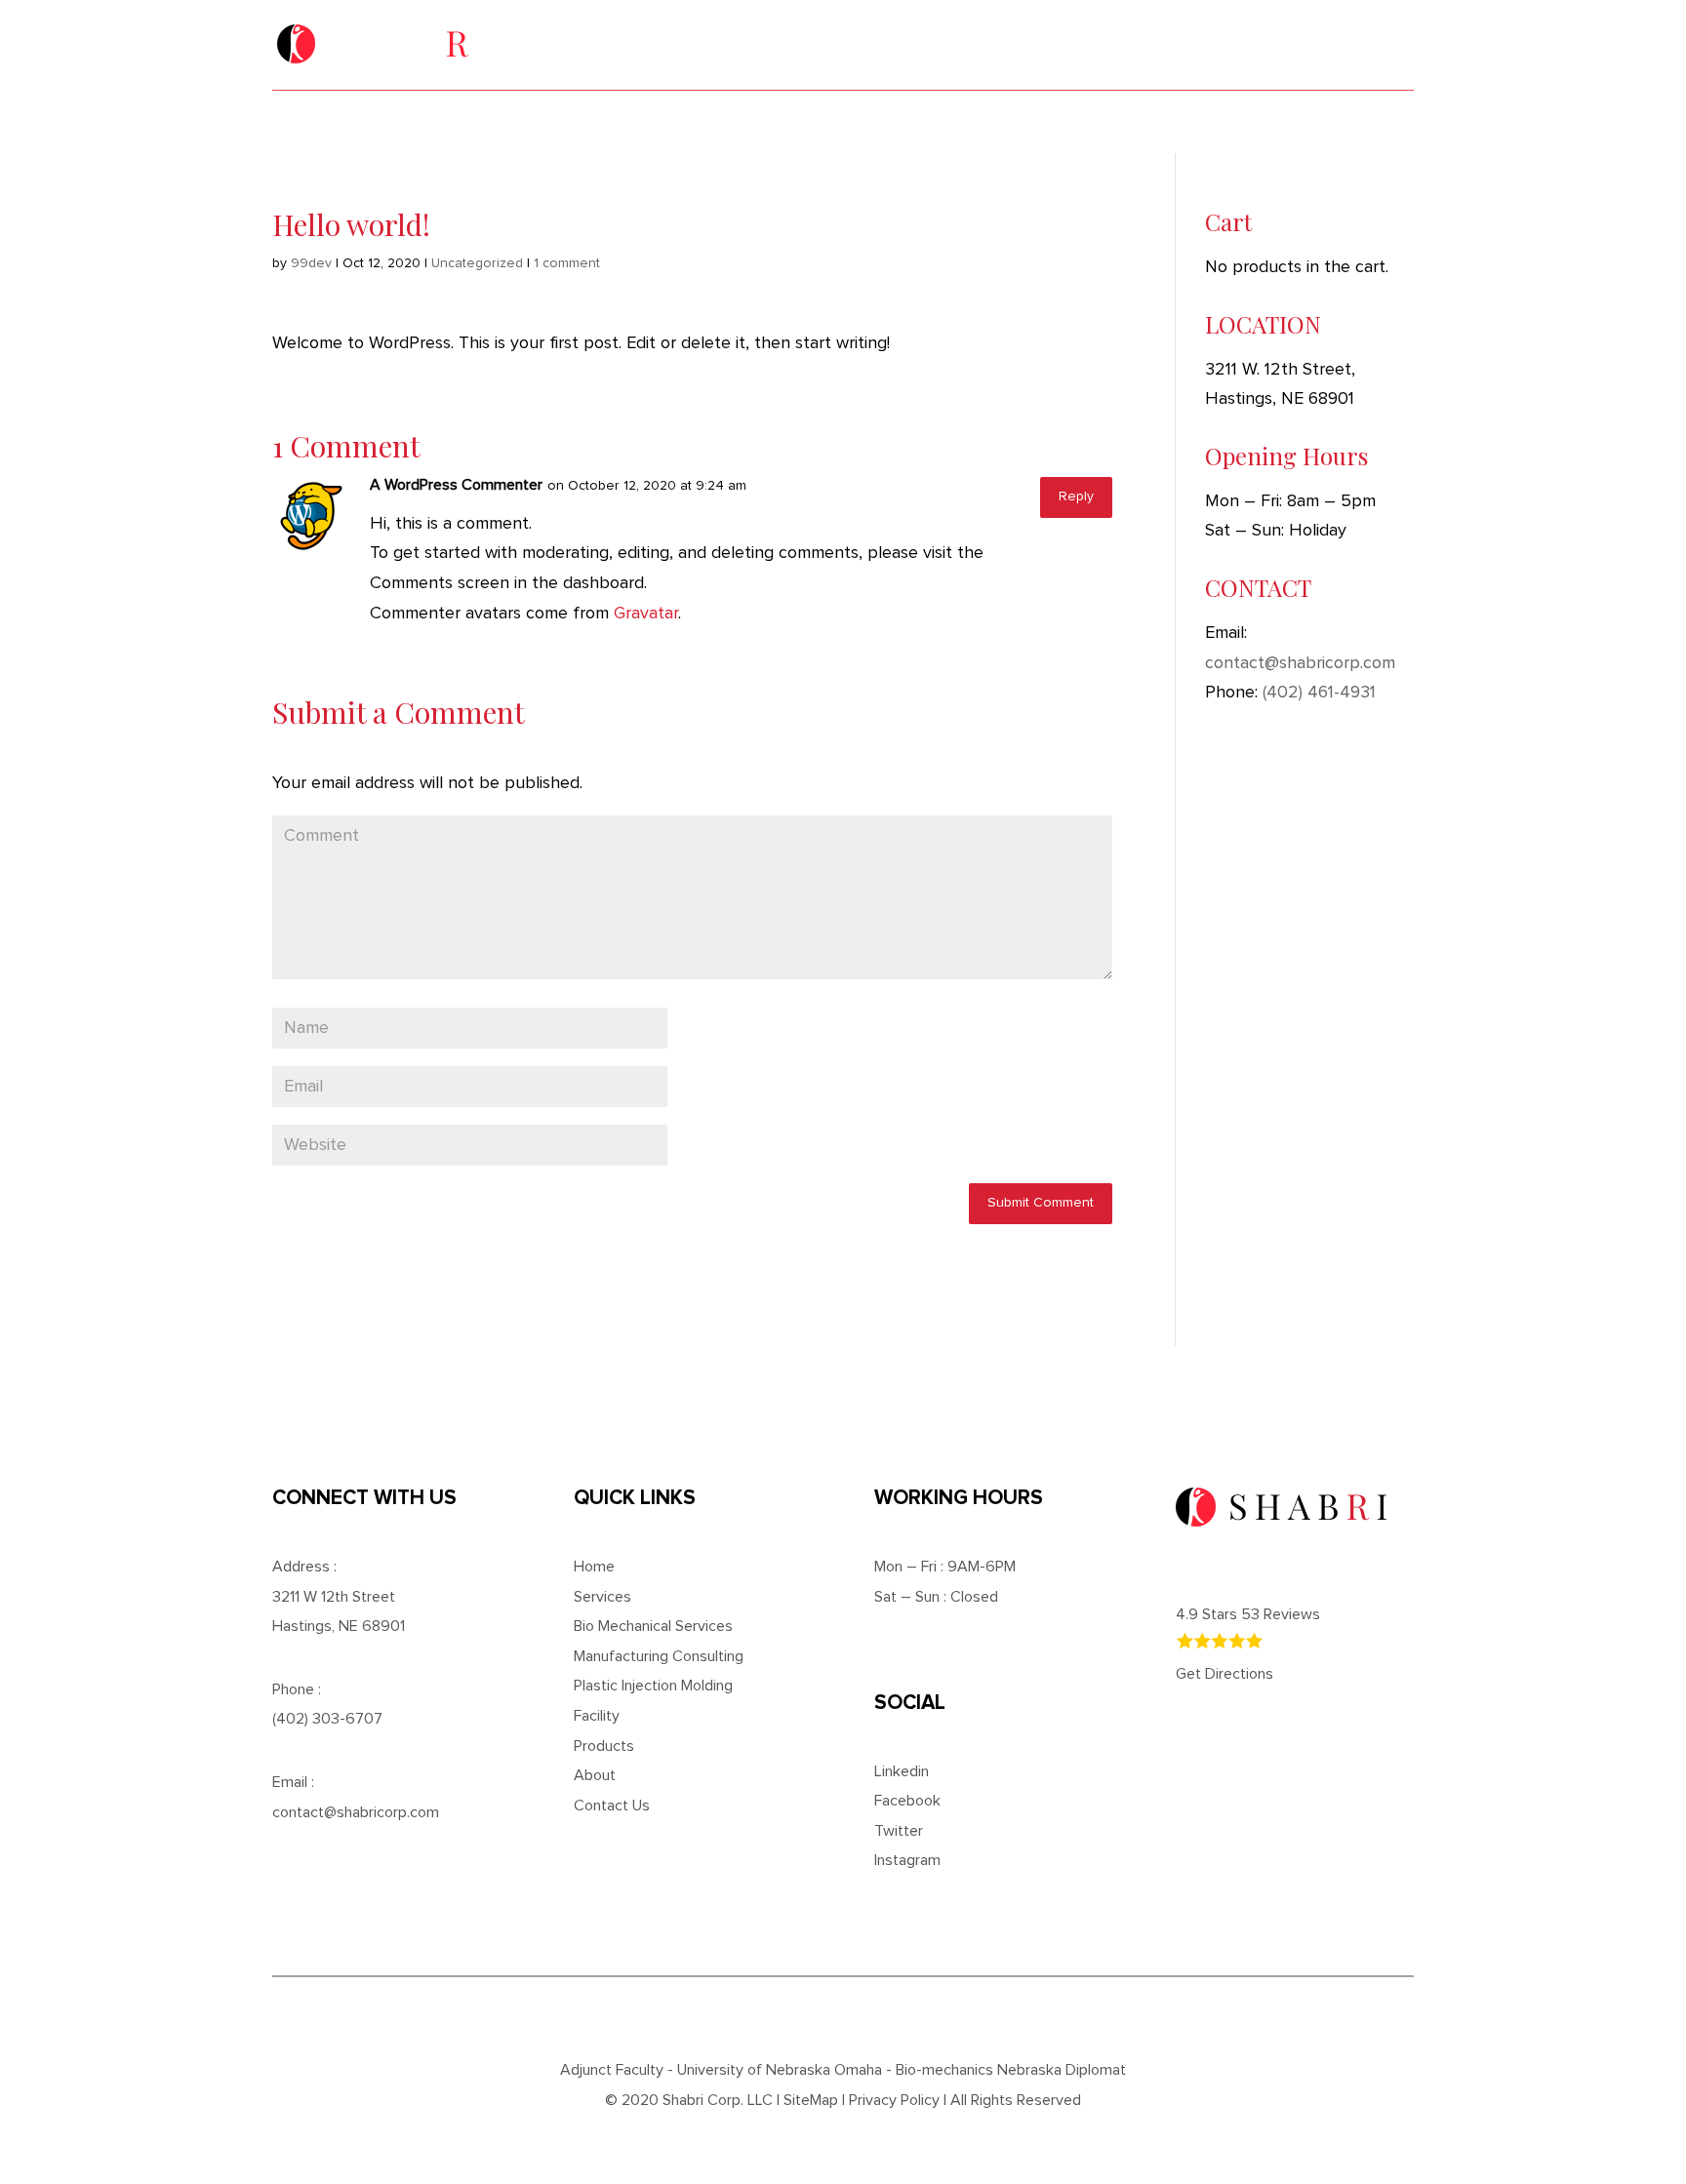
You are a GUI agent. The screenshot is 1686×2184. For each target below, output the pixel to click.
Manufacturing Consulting (659, 1656)
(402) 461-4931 (1319, 693)
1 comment (567, 263)
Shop (1116, 121)
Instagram (907, 1860)
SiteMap (811, 2100)
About (802, 121)
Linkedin (902, 1771)
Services (503, 121)
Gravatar (646, 614)
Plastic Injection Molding (653, 1686)
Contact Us (962, 121)
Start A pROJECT (1312, 35)
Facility (658, 121)
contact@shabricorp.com (1300, 663)
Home (362, 121)
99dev (311, 263)
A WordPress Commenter (456, 485)
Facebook (907, 1801)
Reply (1076, 496)
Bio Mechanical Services (653, 1626)
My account (1272, 121)
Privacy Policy (894, 2100)
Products (604, 1746)
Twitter (899, 1831)
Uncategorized (477, 263)
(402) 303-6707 (1162, 35)
